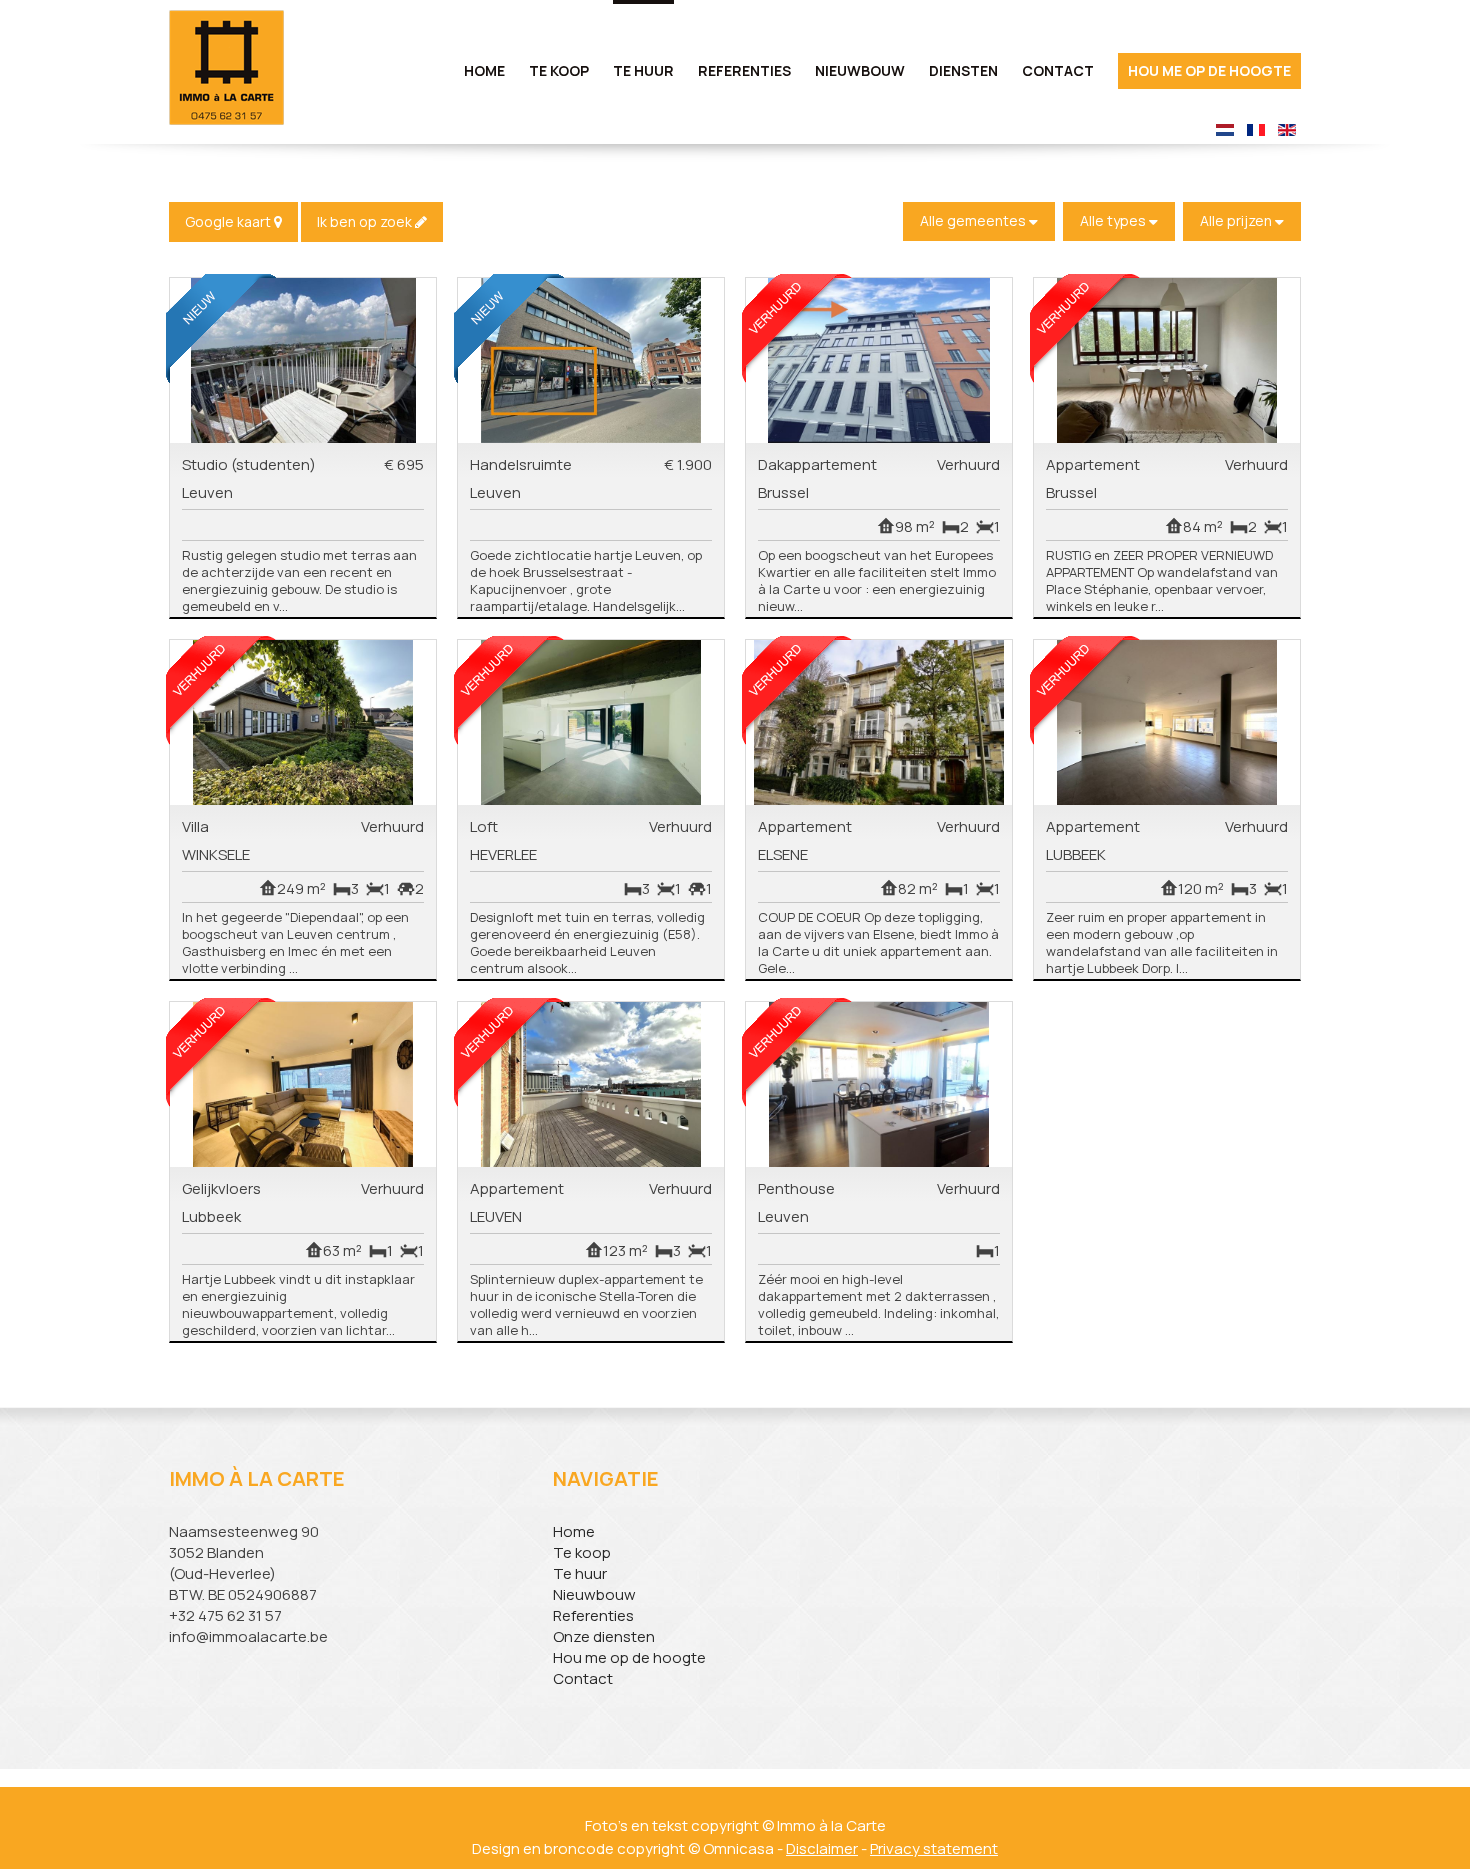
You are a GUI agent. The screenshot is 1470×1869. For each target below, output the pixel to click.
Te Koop (559, 70)
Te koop (582, 1552)
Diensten (963, 70)
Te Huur (643, 70)
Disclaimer (822, 1848)
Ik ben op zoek (366, 221)
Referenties (744, 70)
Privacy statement (934, 1848)
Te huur (580, 1573)
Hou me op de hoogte (1209, 70)
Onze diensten (604, 1636)
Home (484, 70)
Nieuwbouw (860, 70)
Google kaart (229, 221)
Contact (1058, 70)
